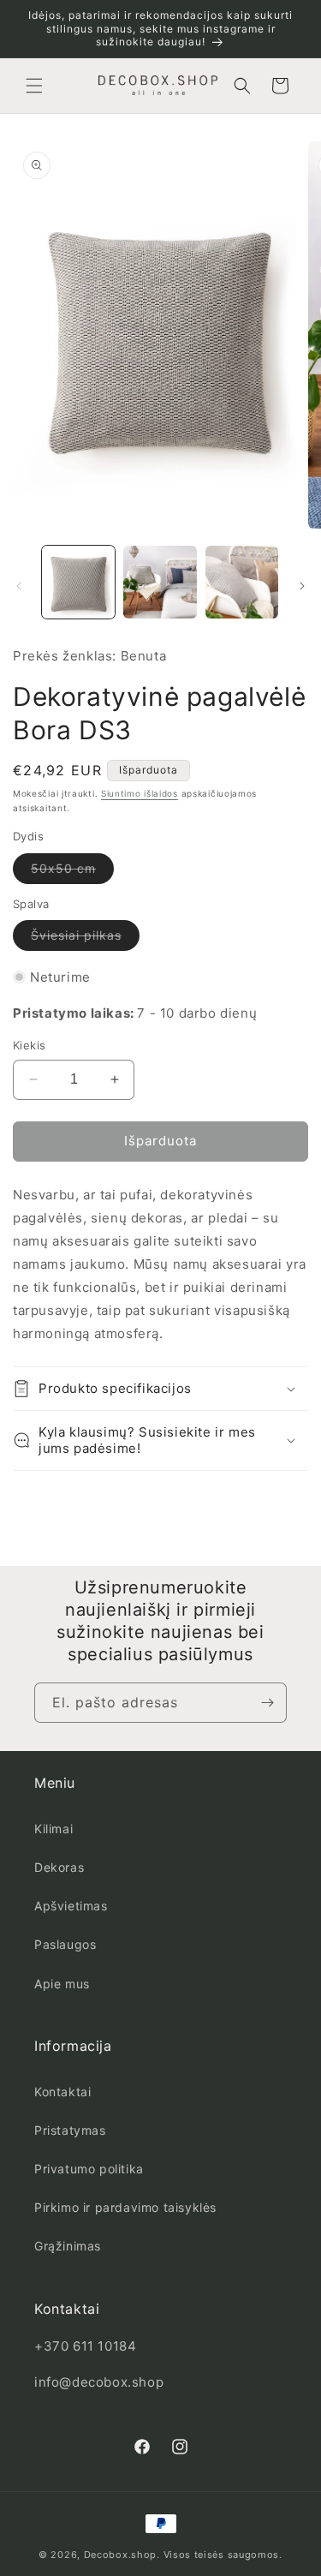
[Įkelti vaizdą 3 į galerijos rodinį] (242, 582)
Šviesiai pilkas (85, 939)
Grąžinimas (68, 2246)
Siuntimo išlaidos (140, 793)
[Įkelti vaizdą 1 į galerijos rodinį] (78, 582)
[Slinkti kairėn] (19, 586)
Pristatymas (70, 2130)
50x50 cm (72, 872)
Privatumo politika (89, 2169)
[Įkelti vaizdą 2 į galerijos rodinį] (160, 582)
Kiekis (29, 1045)
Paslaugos (65, 1944)
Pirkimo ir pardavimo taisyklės (125, 2207)
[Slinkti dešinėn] (302, 586)
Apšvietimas (71, 1906)
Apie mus (62, 1984)
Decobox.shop (120, 2555)
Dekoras (59, 1867)
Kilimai (53, 1829)
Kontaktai (62, 2092)
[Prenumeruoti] (267, 1703)
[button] (34, 86)
